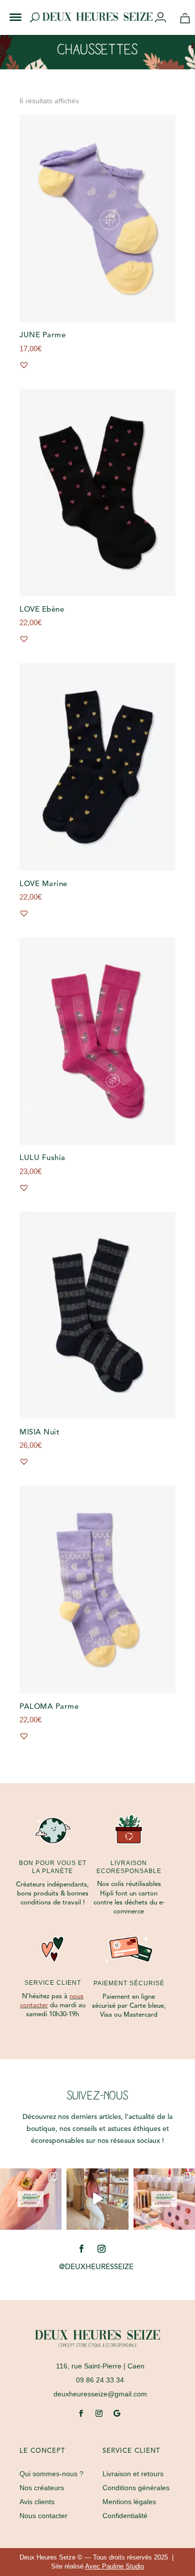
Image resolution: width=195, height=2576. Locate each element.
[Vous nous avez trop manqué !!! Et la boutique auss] (97, 2199)
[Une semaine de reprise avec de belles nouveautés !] (31, 2199)
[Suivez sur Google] (117, 2413)
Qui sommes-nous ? (51, 2474)
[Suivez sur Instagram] (101, 2249)
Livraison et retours (133, 2474)
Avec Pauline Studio (114, 2566)
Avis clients (37, 2502)
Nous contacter (43, 2516)
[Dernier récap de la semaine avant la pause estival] (164, 2199)
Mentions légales (129, 2502)
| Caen (100, 2366)
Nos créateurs (42, 2488)
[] (164, 18)
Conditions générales (136, 2488)
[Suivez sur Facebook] (81, 2249)
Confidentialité (125, 2516)
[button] (9, 9)
